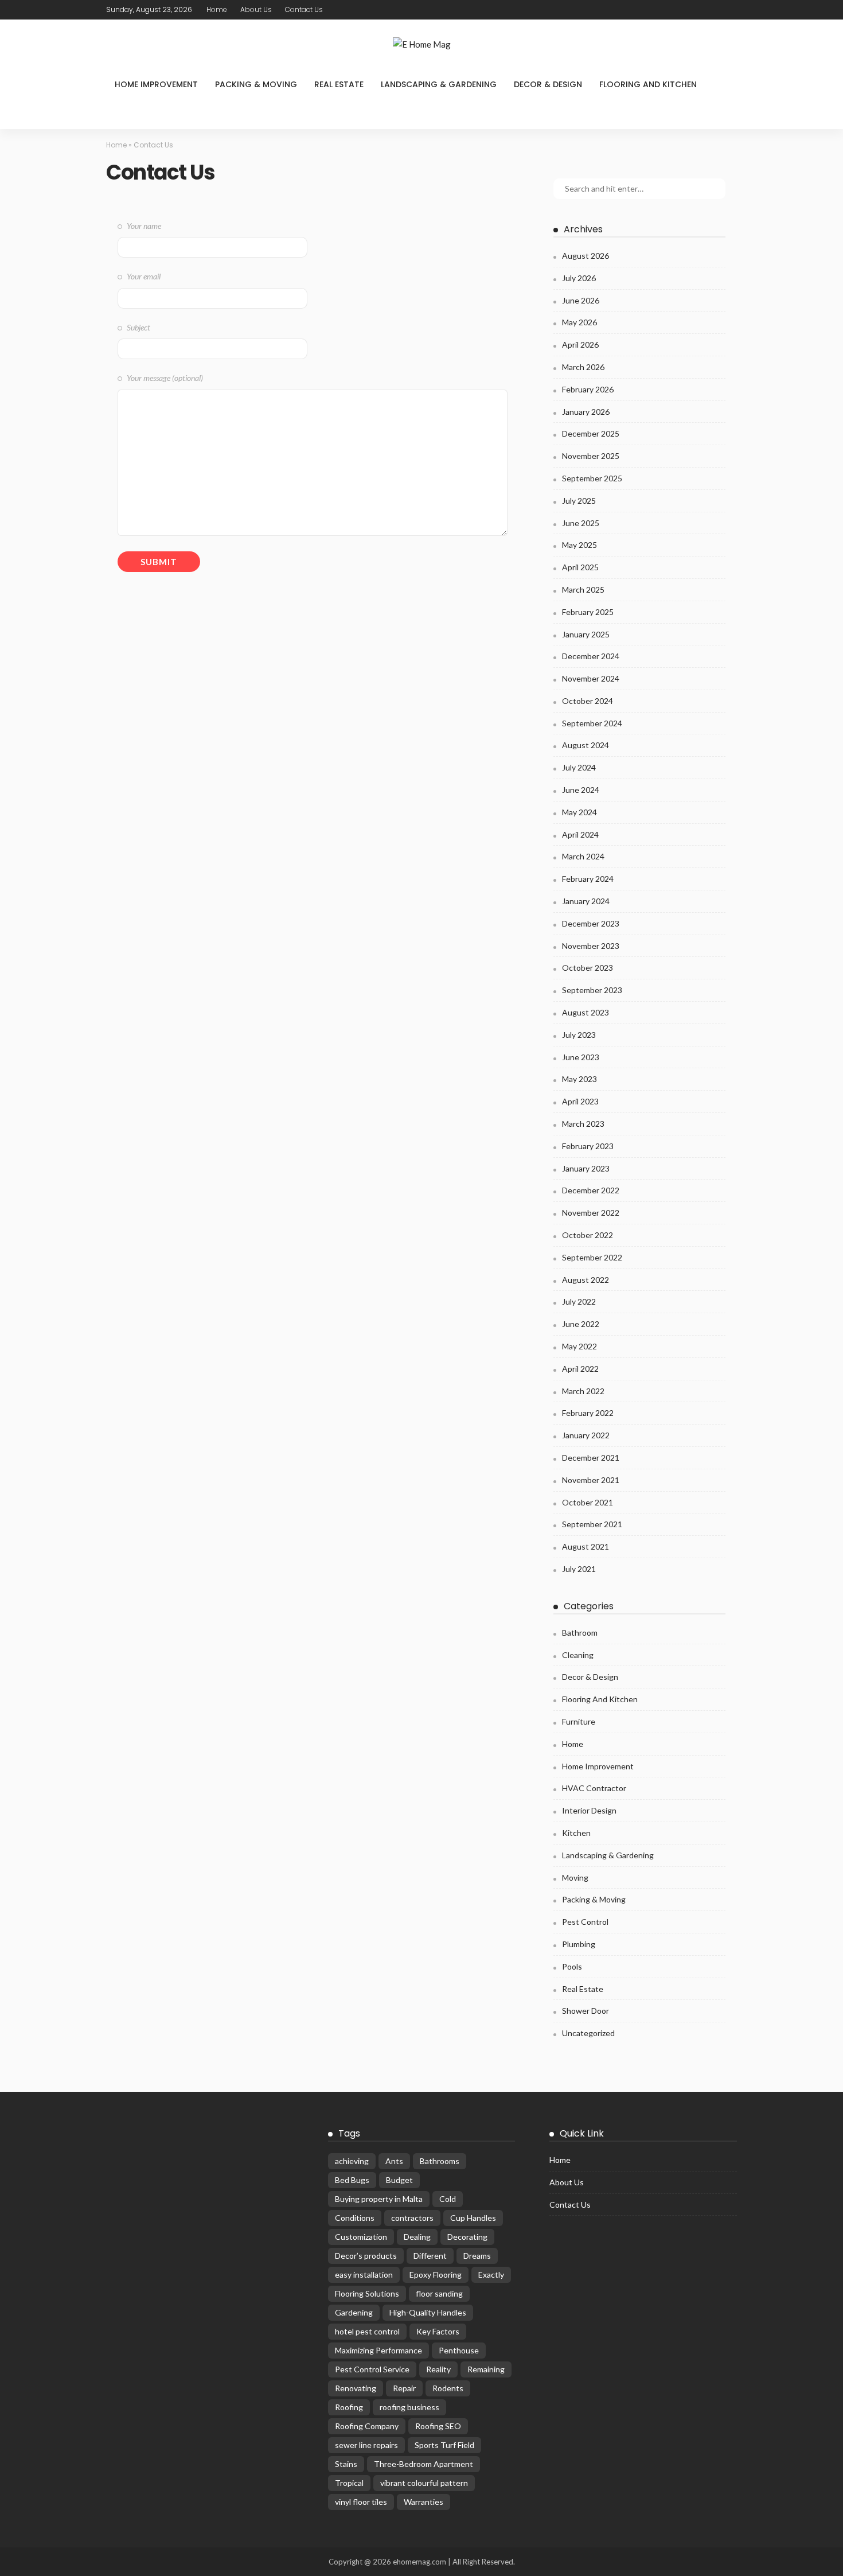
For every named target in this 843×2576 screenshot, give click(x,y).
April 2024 (580, 834)
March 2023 (583, 1124)
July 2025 (579, 501)
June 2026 (581, 300)
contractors (412, 2218)
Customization (361, 2237)
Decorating (467, 2237)
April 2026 (580, 345)
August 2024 (586, 745)
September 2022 (592, 1257)
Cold (448, 2199)
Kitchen (576, 1833)
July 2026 (579, 278)
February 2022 (588, 1413)
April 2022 (580, 1369)
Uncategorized (588, 2033)
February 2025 (588, 612)
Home (217, 9)
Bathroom (580, 1633)
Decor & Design (548, 84)
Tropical (349, 2483)
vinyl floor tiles (361, 2502)
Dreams (477, 2256)
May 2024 (579, 812)
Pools (572, 1966)
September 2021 (592, 1524)
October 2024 (588, 701)
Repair (404, 2388)
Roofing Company (367, 2426)
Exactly (491, 2275)
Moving (575, 1877)
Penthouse (459, 2350)
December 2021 (591, 1458)
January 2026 (586, 412)
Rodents (448, 2388)
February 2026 (588, 389)
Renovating (356, 2388)
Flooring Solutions (367, 2293)
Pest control (585, 1922)
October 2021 (588, 1502)
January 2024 (586, 901)
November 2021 (591, 1480)
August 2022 (586, 1280)
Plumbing (579, 1944)
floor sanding (439, 2293)
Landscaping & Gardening (439, 84)
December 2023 (591, 923)
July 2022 (579, 1301)
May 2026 (579, 322)
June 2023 (581, 1057)
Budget (399, 2180)
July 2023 (579, 1035)
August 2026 (586, 256)
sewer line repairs (366, 2445)
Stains (346, 2464)
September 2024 (592, 723)
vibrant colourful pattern (424, 2483)
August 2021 (586, 1546)
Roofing (349, 2407)
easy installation (364, 2275)
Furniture (579, 1721)
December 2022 (591, 1190)
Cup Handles (473, 2218)
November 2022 (591, 1213)
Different (430, 2256)
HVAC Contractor (594, 1788)
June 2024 (581, 790)
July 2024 (579, 767)
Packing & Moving (256, 84)
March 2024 (583, 856)
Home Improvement (156, 84)
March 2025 (583, 589)
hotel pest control (367, 2331)
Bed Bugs (352, 2180)
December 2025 (591, 433)
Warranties (424, 2502)
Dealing (417, 2237)
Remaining (486, 2369)
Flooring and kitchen (648, 84)
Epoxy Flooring (436, 2275)
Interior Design (589, 1810)
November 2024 (591, 678)
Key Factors (438, 2331)
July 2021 (579, 1569)
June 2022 (581, 1324)
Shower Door (586, 2011)
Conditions (355, 2218)
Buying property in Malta (379, 2199)
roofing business (409, 2407)
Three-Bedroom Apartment (424, 2464)
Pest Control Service (372, 2369)
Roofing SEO (438, 2426)
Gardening (354, 2312)
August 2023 (586, 1012)
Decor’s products (366, 2256)
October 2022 (588, 1235)
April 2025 (580, 567)
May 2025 (579, 545)
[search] (121, 114)
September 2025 (592, 478)
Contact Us (304, 9)
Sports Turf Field (444, 2445)
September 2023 (592, 990)
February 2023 (588, 1146)
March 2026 (583, 367)
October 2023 (588, 968)
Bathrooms (440, 2161)
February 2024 (588, 879)
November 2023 (591, 946)
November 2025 (591, 456)
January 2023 (586, 1168)
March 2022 (583, 1391)
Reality (438, 2369)
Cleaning (578, 1655)
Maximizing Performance (378, 2350)
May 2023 (579, 1079)
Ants (394, 2161)
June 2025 (581, 523)
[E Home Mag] (421, 44)
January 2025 (586, 634)
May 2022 (579, 1346)
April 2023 (580, 1101)
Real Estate (339, 84)
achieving (352, 2161)
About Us (256, 9)
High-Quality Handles (428, 2312)
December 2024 (591, 656)
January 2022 (586, 1435)
